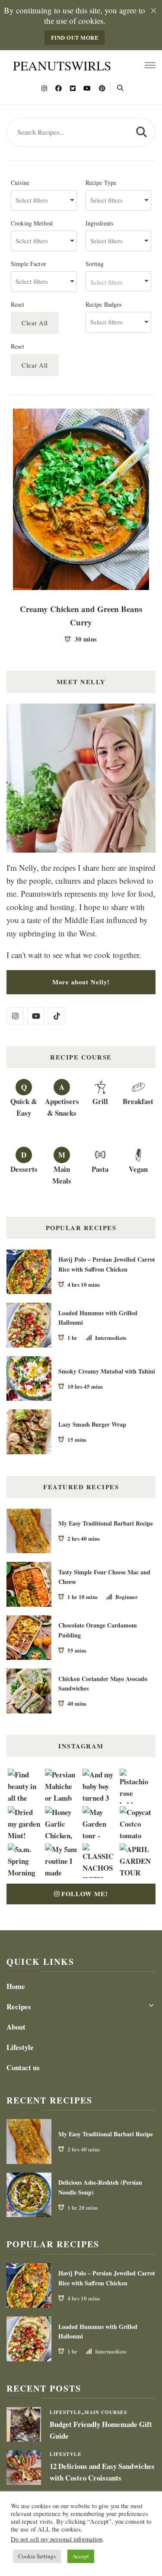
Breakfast (138, 1101)
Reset (17, 305)
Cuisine (20, 183)
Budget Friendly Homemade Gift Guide (101, 2430)
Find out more (75, 38)
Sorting (95, 264)
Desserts (24, 1169)
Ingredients (100, 223)
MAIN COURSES (106, 2412)
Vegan (138, 1169)
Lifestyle (20, 2047)
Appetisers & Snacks (62, 1107)
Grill (100, 1101)
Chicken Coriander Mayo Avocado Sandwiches (103, 1684)
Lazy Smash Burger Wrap (92, 1424)
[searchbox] (44, 200)
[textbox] (119, 281)
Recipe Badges (104, 305)
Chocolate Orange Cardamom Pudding (98, 1630)
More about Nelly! (81, 982)
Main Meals (62, 1175)
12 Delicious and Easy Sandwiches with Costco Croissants (102, 2472)
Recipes (19, 2007)
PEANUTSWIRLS (62, 65)
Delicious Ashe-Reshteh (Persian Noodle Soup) (100, 2187)
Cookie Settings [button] (37, 2556)
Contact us (23, 2067)
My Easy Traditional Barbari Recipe (106, 1523)
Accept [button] (81, 2556)
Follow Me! (85, 1894)
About (16, 2027)
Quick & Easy (24, 1107)
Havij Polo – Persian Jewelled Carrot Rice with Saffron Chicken (107, 1264)
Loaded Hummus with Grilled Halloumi (98, 1318)
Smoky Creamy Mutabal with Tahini (107, 1371)
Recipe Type (101, 183)
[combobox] (44, 200)
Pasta (100, 1169)
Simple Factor (29, 264)
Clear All (35, 323)
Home (16, 1986)
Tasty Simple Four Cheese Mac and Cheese (104, 1577)
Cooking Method (32, 223)
